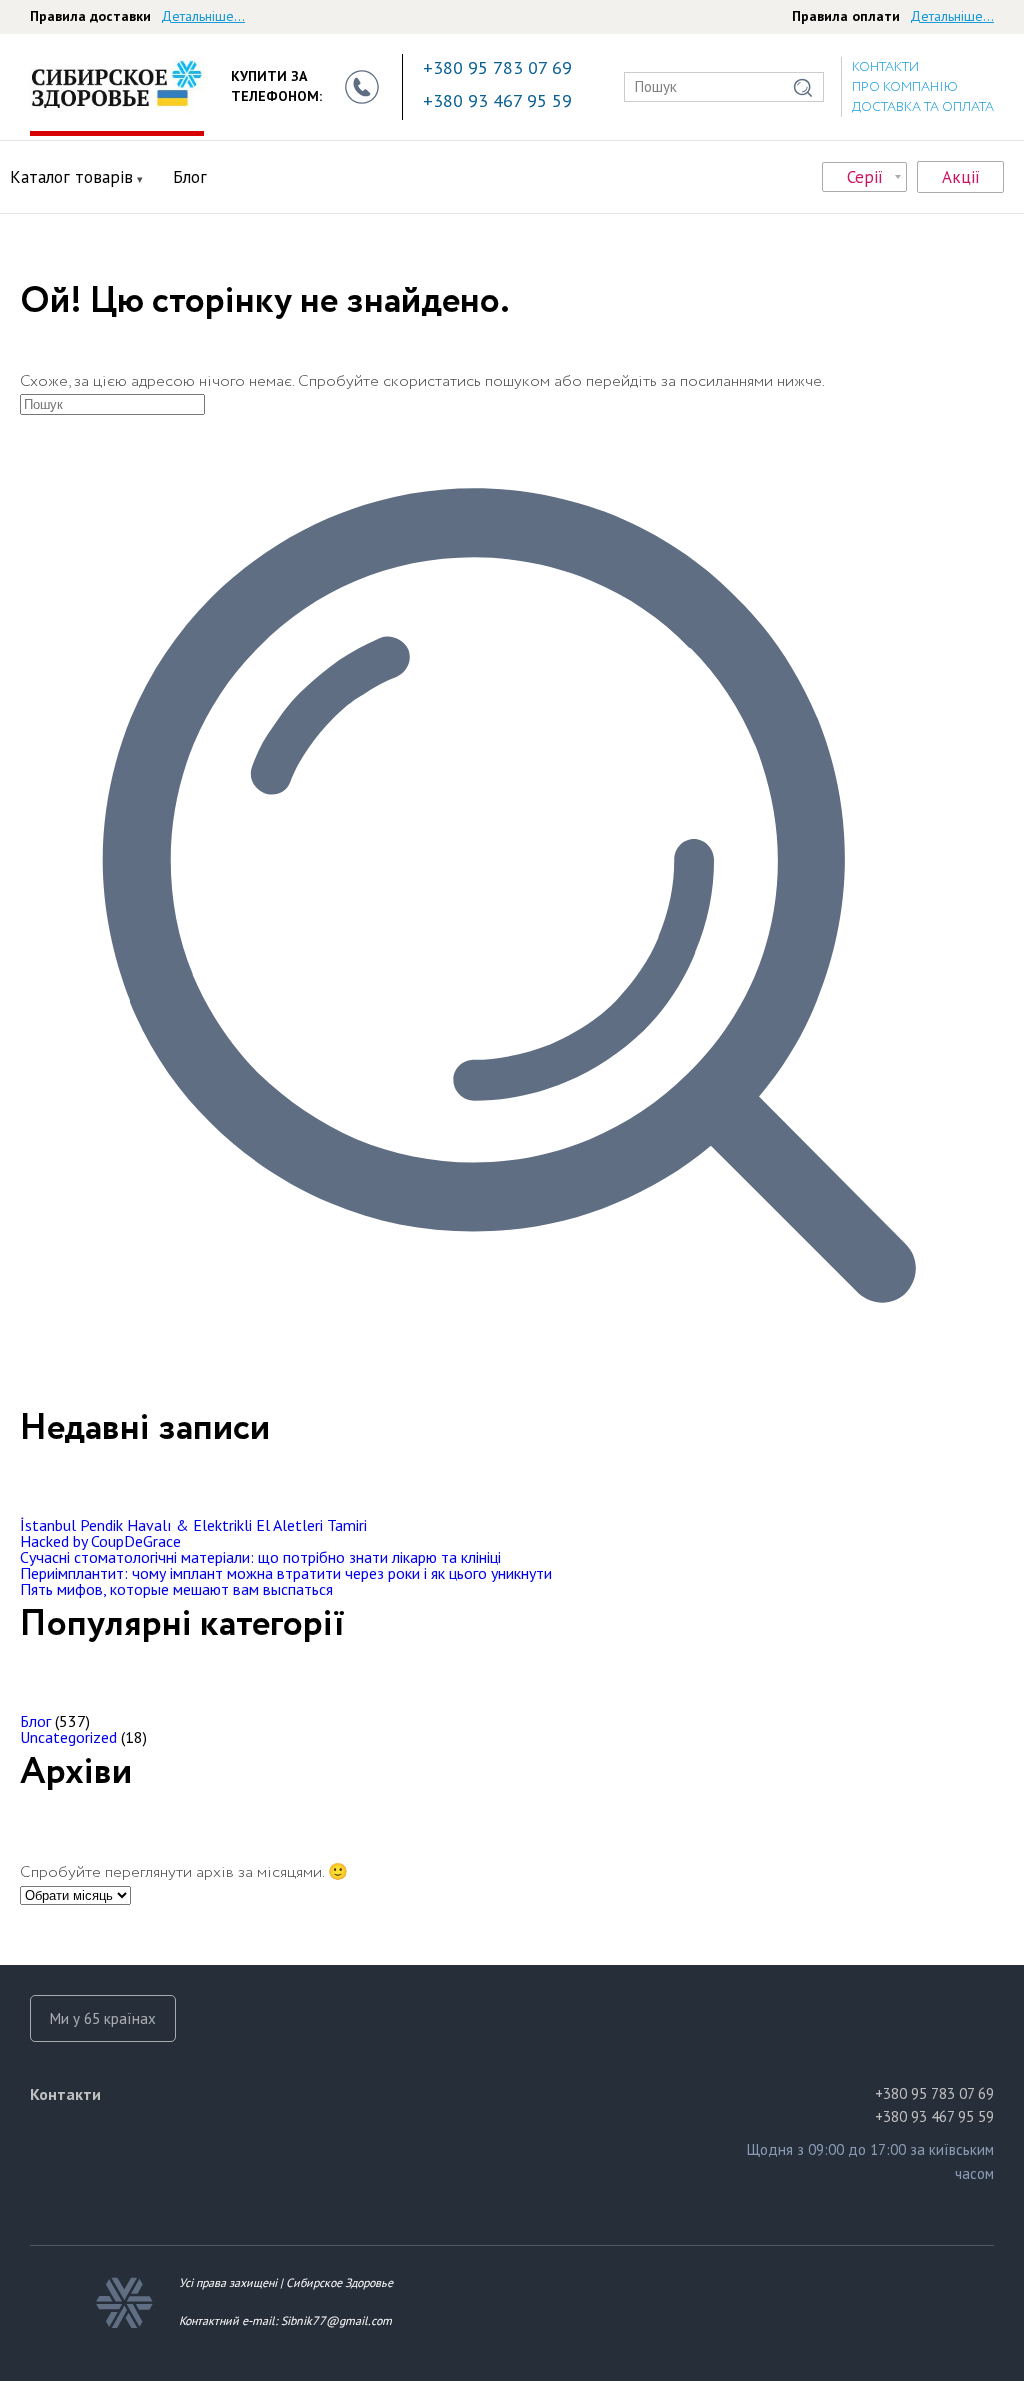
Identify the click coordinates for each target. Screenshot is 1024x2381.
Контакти (885, 67)
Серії (865, 177)
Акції (961, 177)
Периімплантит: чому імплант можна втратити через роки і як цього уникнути (286, 1573)
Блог (190, 177)
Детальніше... (203, 16)
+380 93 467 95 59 (497, 100)
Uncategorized (68, 1737)
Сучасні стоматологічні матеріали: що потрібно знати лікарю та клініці (260, 1557)
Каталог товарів (71, 177)
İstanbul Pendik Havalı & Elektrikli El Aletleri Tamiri (193, 1525)
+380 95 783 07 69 (497, 67)
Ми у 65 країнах (103, 2018)
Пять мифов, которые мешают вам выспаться (176, 1589)
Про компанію (905, 87)
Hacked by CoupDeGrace (100, 1541)
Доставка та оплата (923, 107)
